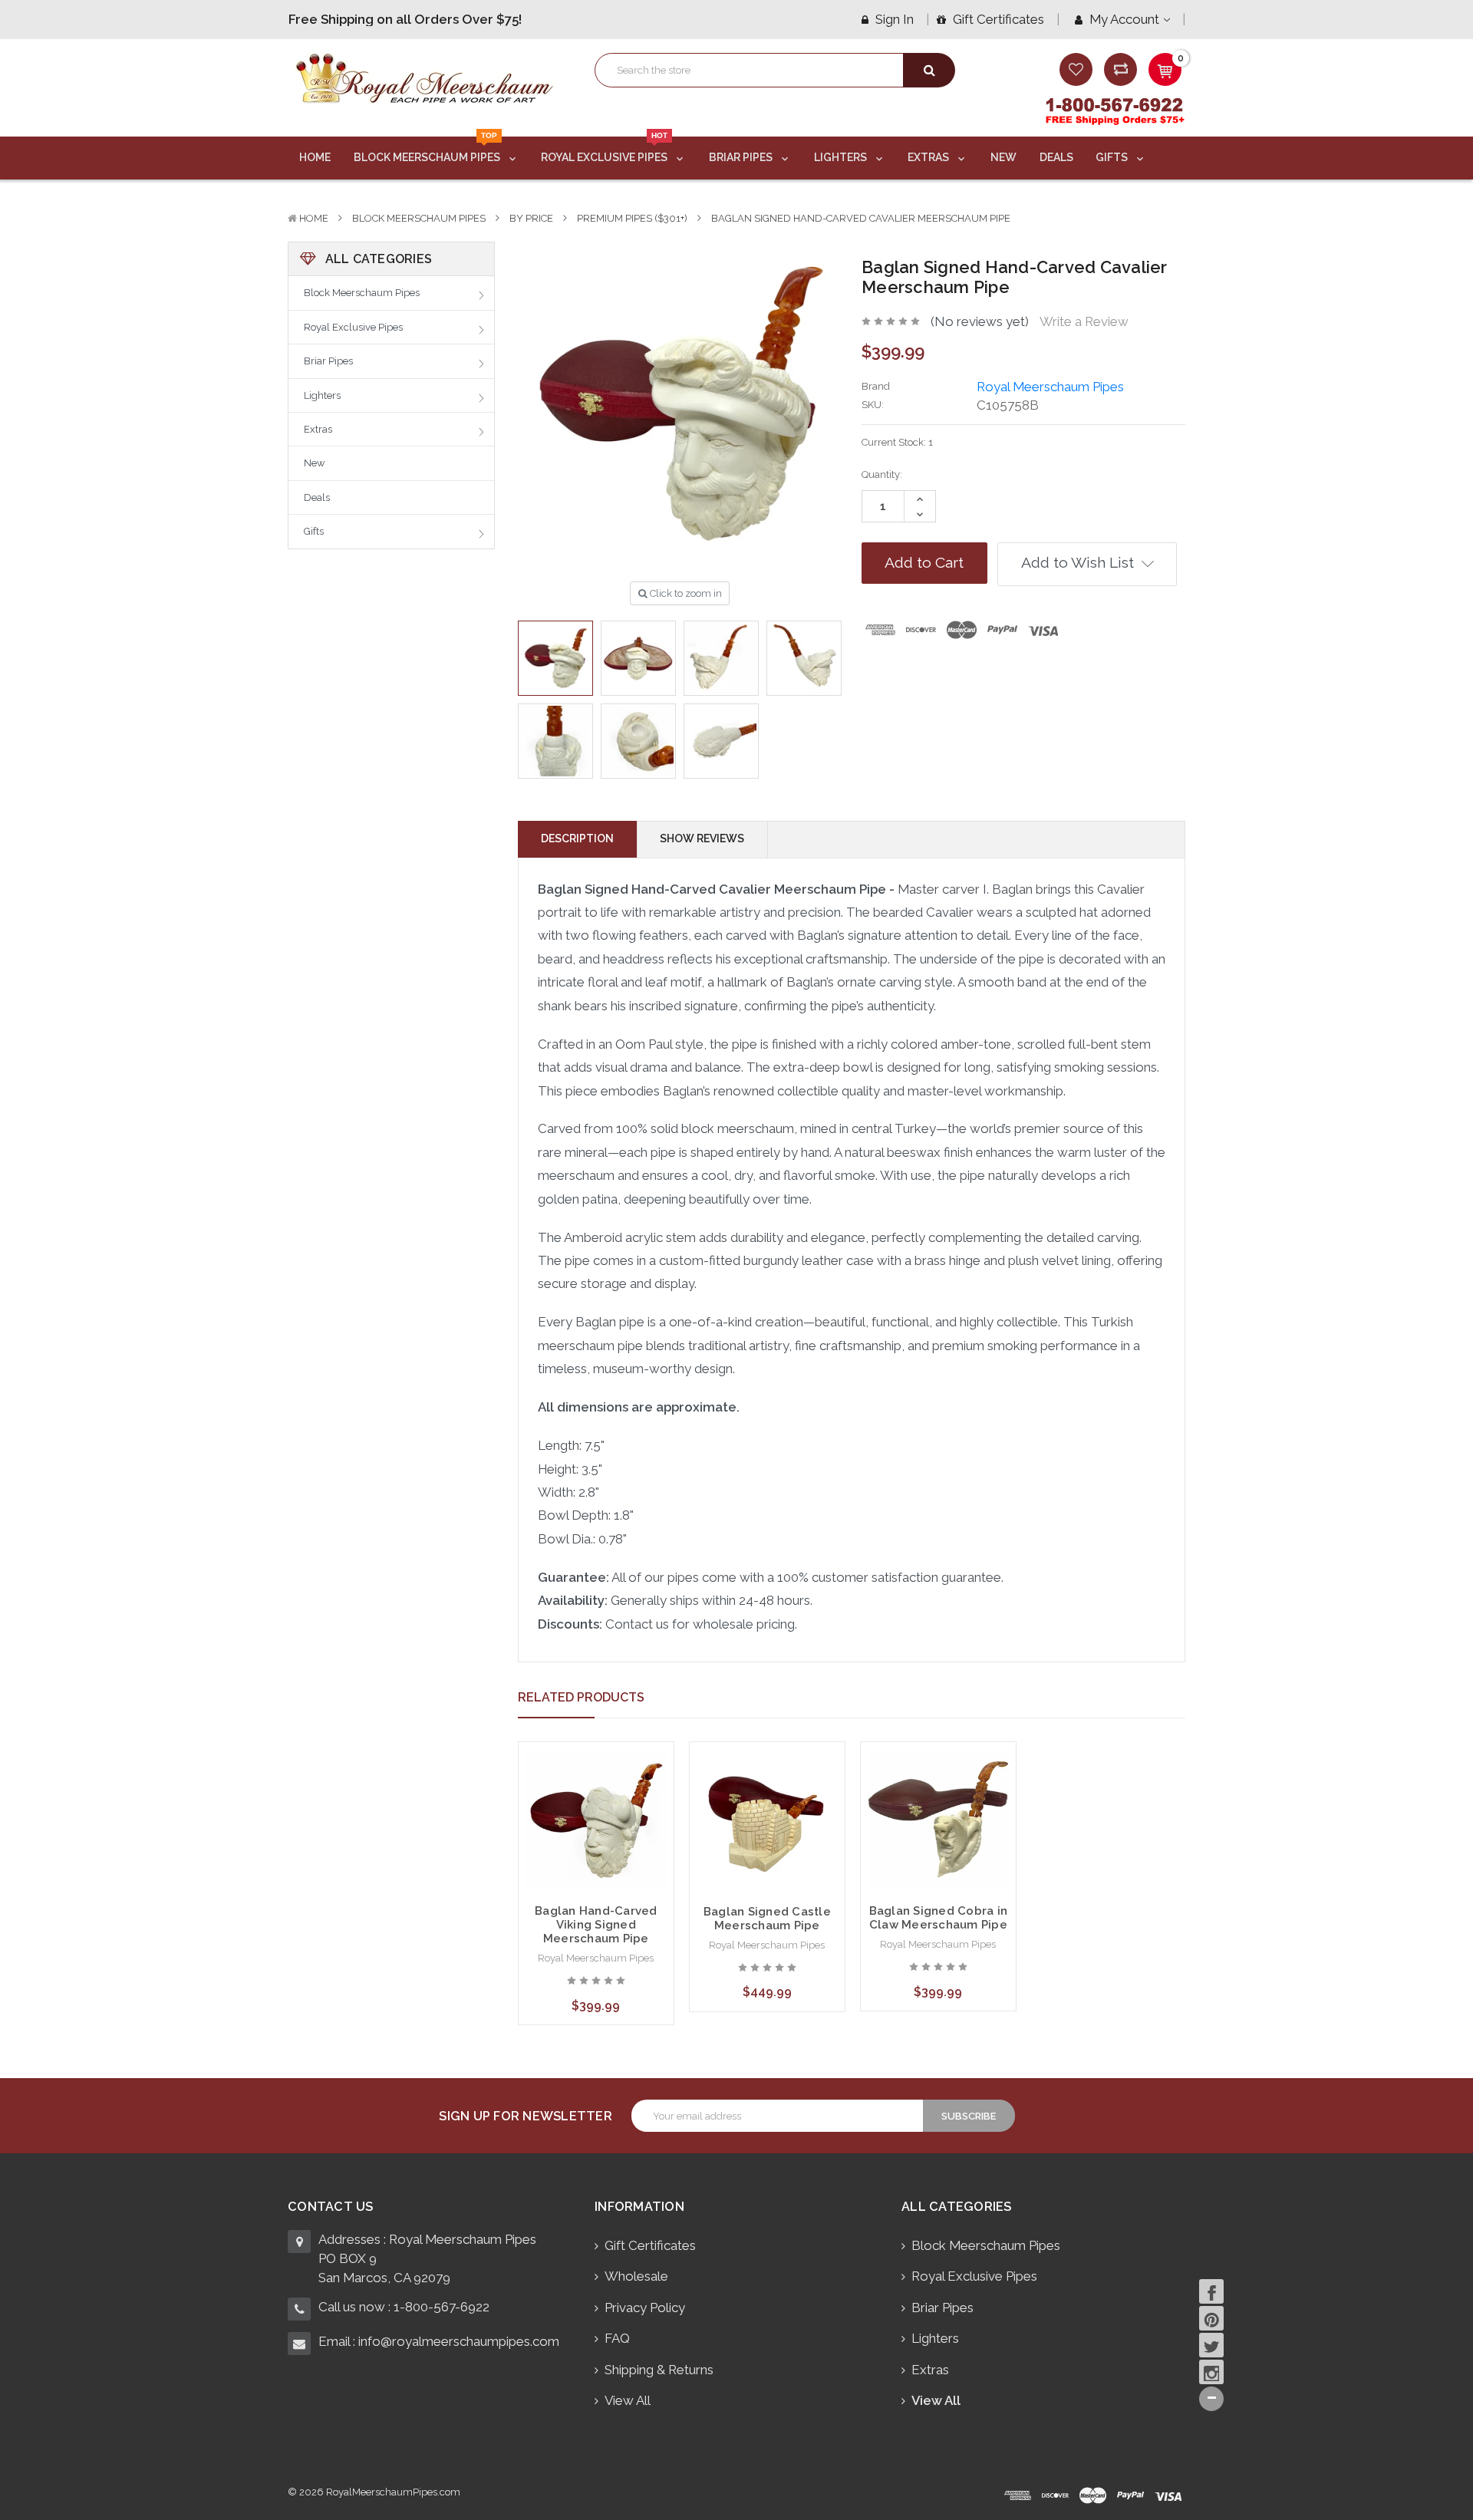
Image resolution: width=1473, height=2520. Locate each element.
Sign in (893, 19)
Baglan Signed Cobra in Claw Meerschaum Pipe (939, 1918)
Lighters (842, 157)
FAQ (617, 2338)
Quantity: (882, 474)
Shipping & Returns (659, 2370)
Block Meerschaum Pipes (428, 150)
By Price (531, 218)
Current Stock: (897, 442)
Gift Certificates (997, 19)
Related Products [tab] (581, 1697)
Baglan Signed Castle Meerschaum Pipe (767, 1919)
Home (315, 157)
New (1003, 157)
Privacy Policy (645, 2308)
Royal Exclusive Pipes (605, 150)
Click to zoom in (685, 593)
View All (628, 2400)
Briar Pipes (742, 157)
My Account (1124, 19)
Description (577, 838)
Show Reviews (702, 838)
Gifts (1113, 157)
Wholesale (636, 2276)
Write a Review (1084, 321)
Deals (1056, 157)
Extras (929, 157)
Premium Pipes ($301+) (632, 218)
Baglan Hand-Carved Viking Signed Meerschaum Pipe (596, 1925)
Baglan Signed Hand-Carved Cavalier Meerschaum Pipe (861, 218)
